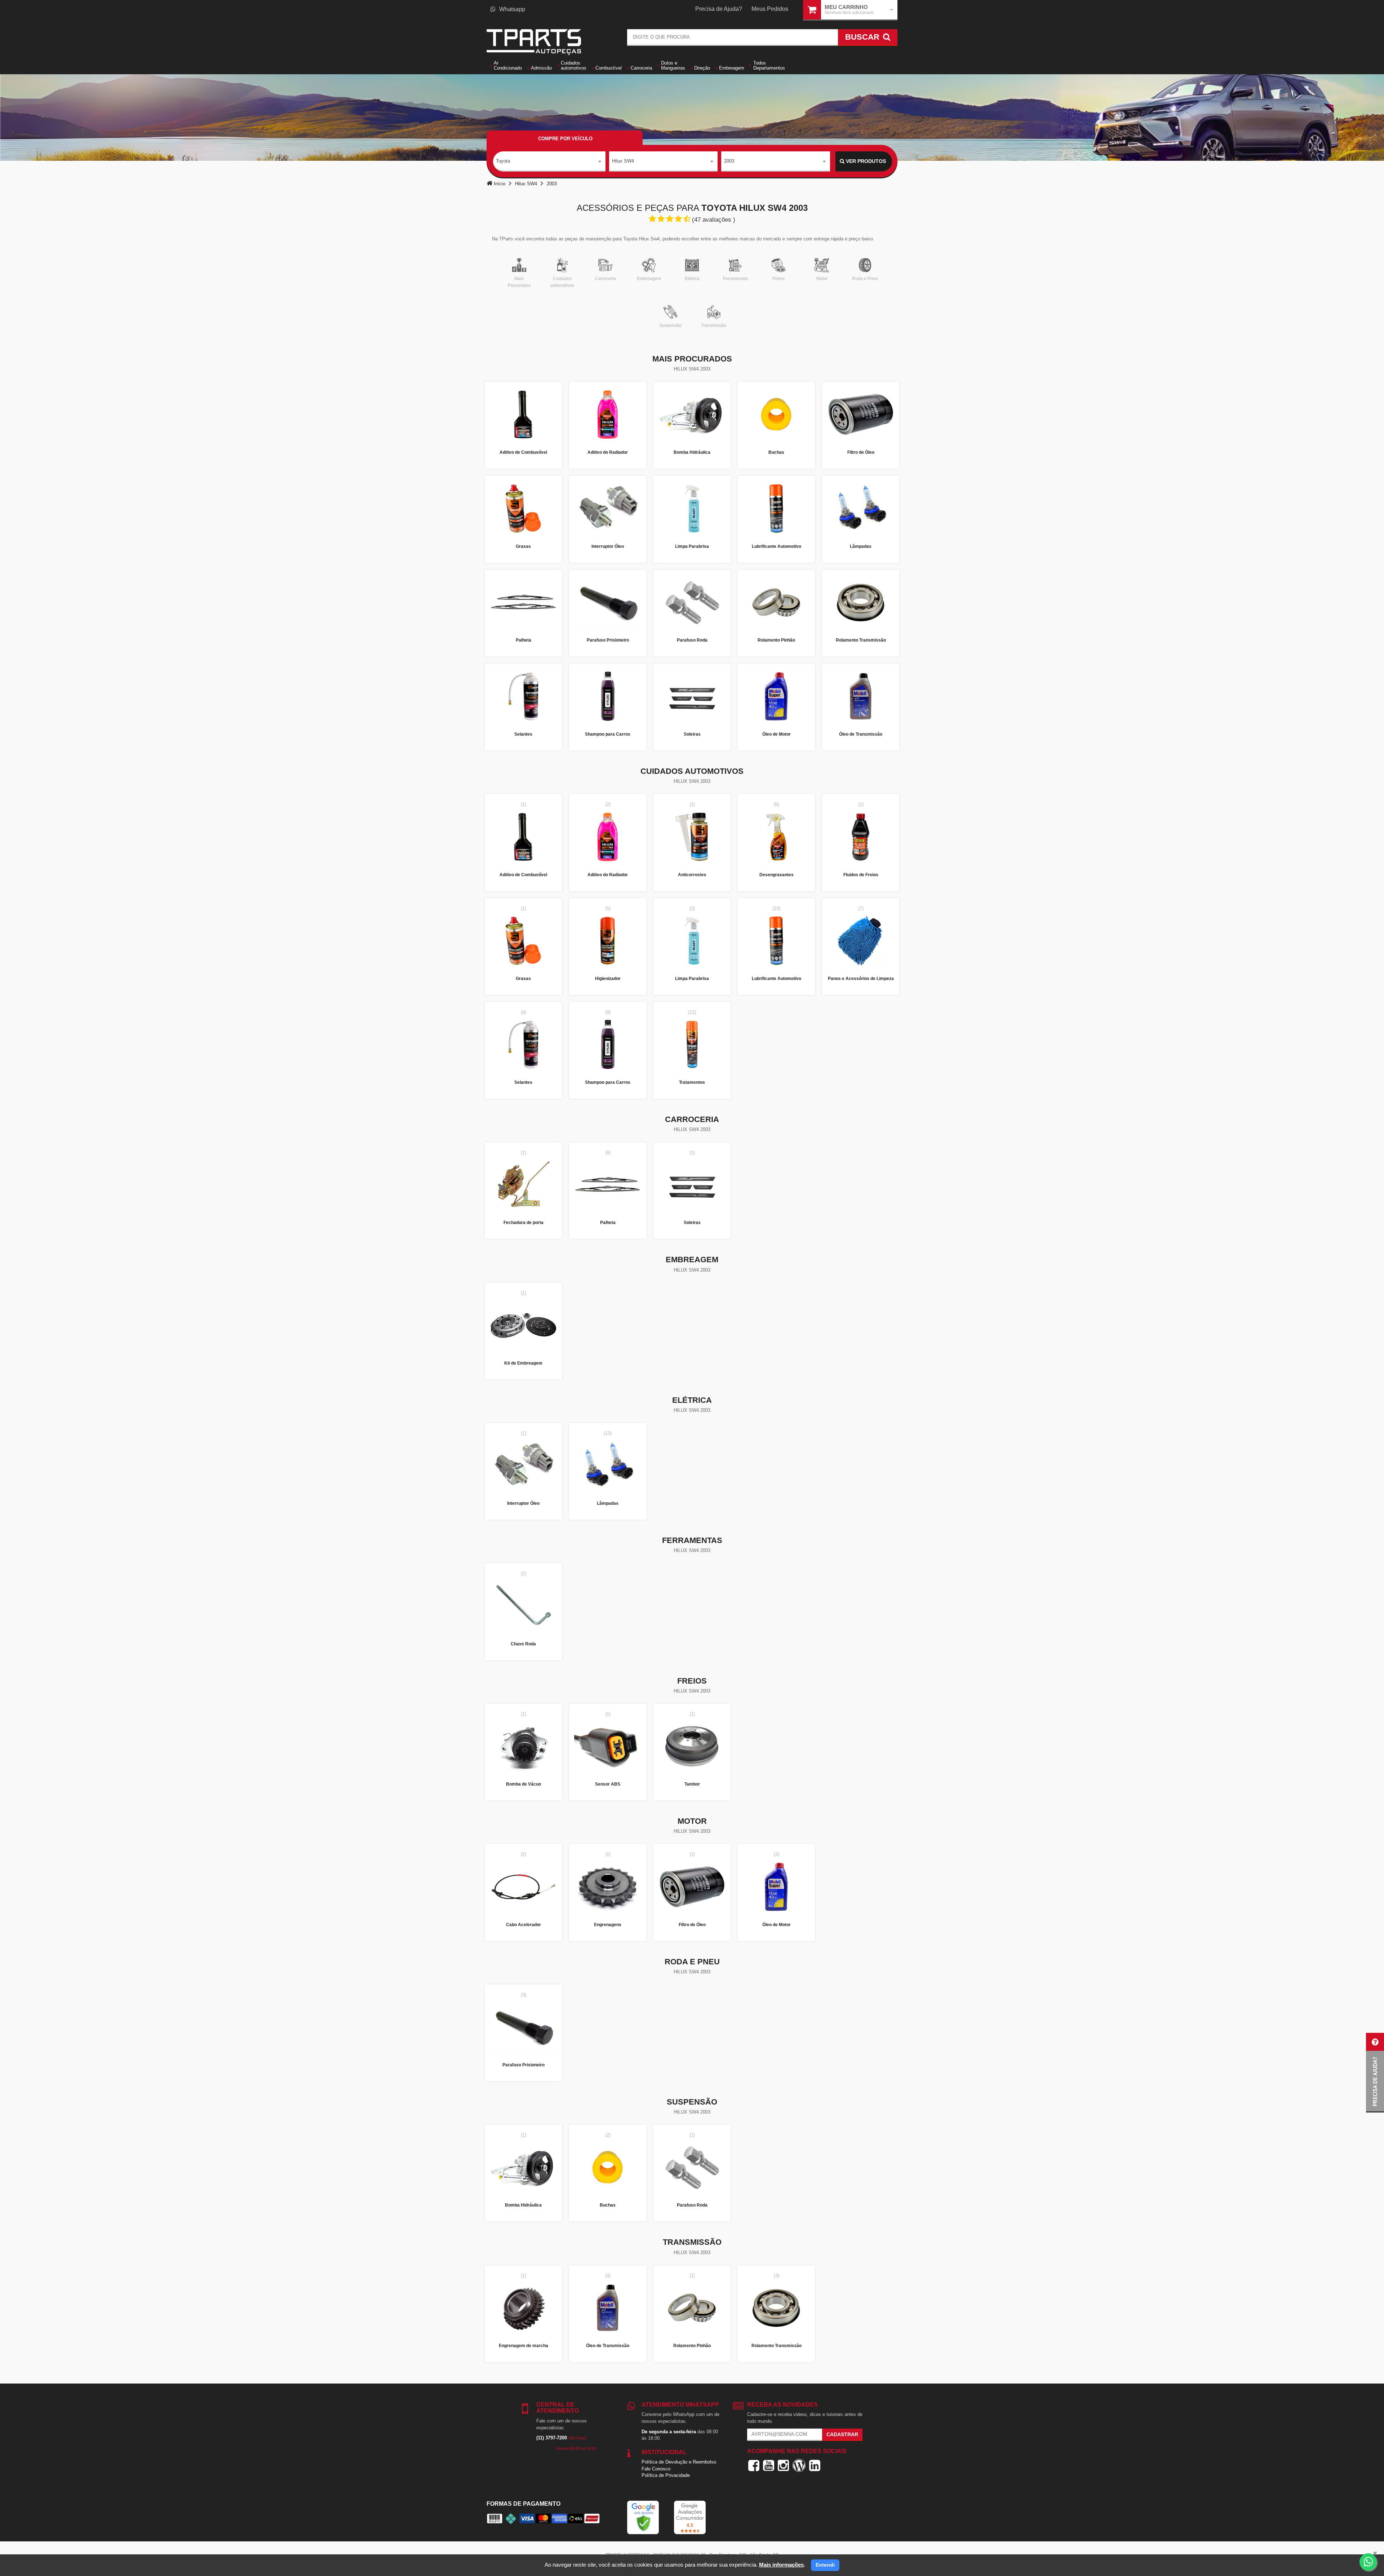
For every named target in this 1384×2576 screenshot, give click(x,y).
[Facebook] (754, 2465)
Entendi (825, 2565)
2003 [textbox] (729, 161)
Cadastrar (842, 2434)
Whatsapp (512, 9)
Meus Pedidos (770, 9)
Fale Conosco (656, 2469)
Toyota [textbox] (503, 161)
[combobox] (549, 161)
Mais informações (781, 2565)
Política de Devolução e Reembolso (679, 2462)
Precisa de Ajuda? (719, 9)
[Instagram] (783, 2465)
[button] (1375, 2073)
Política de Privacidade (666, 2475)
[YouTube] (769, 2465)
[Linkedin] (815, 2465)
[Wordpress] (799, 2465)
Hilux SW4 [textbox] (623, 161)
